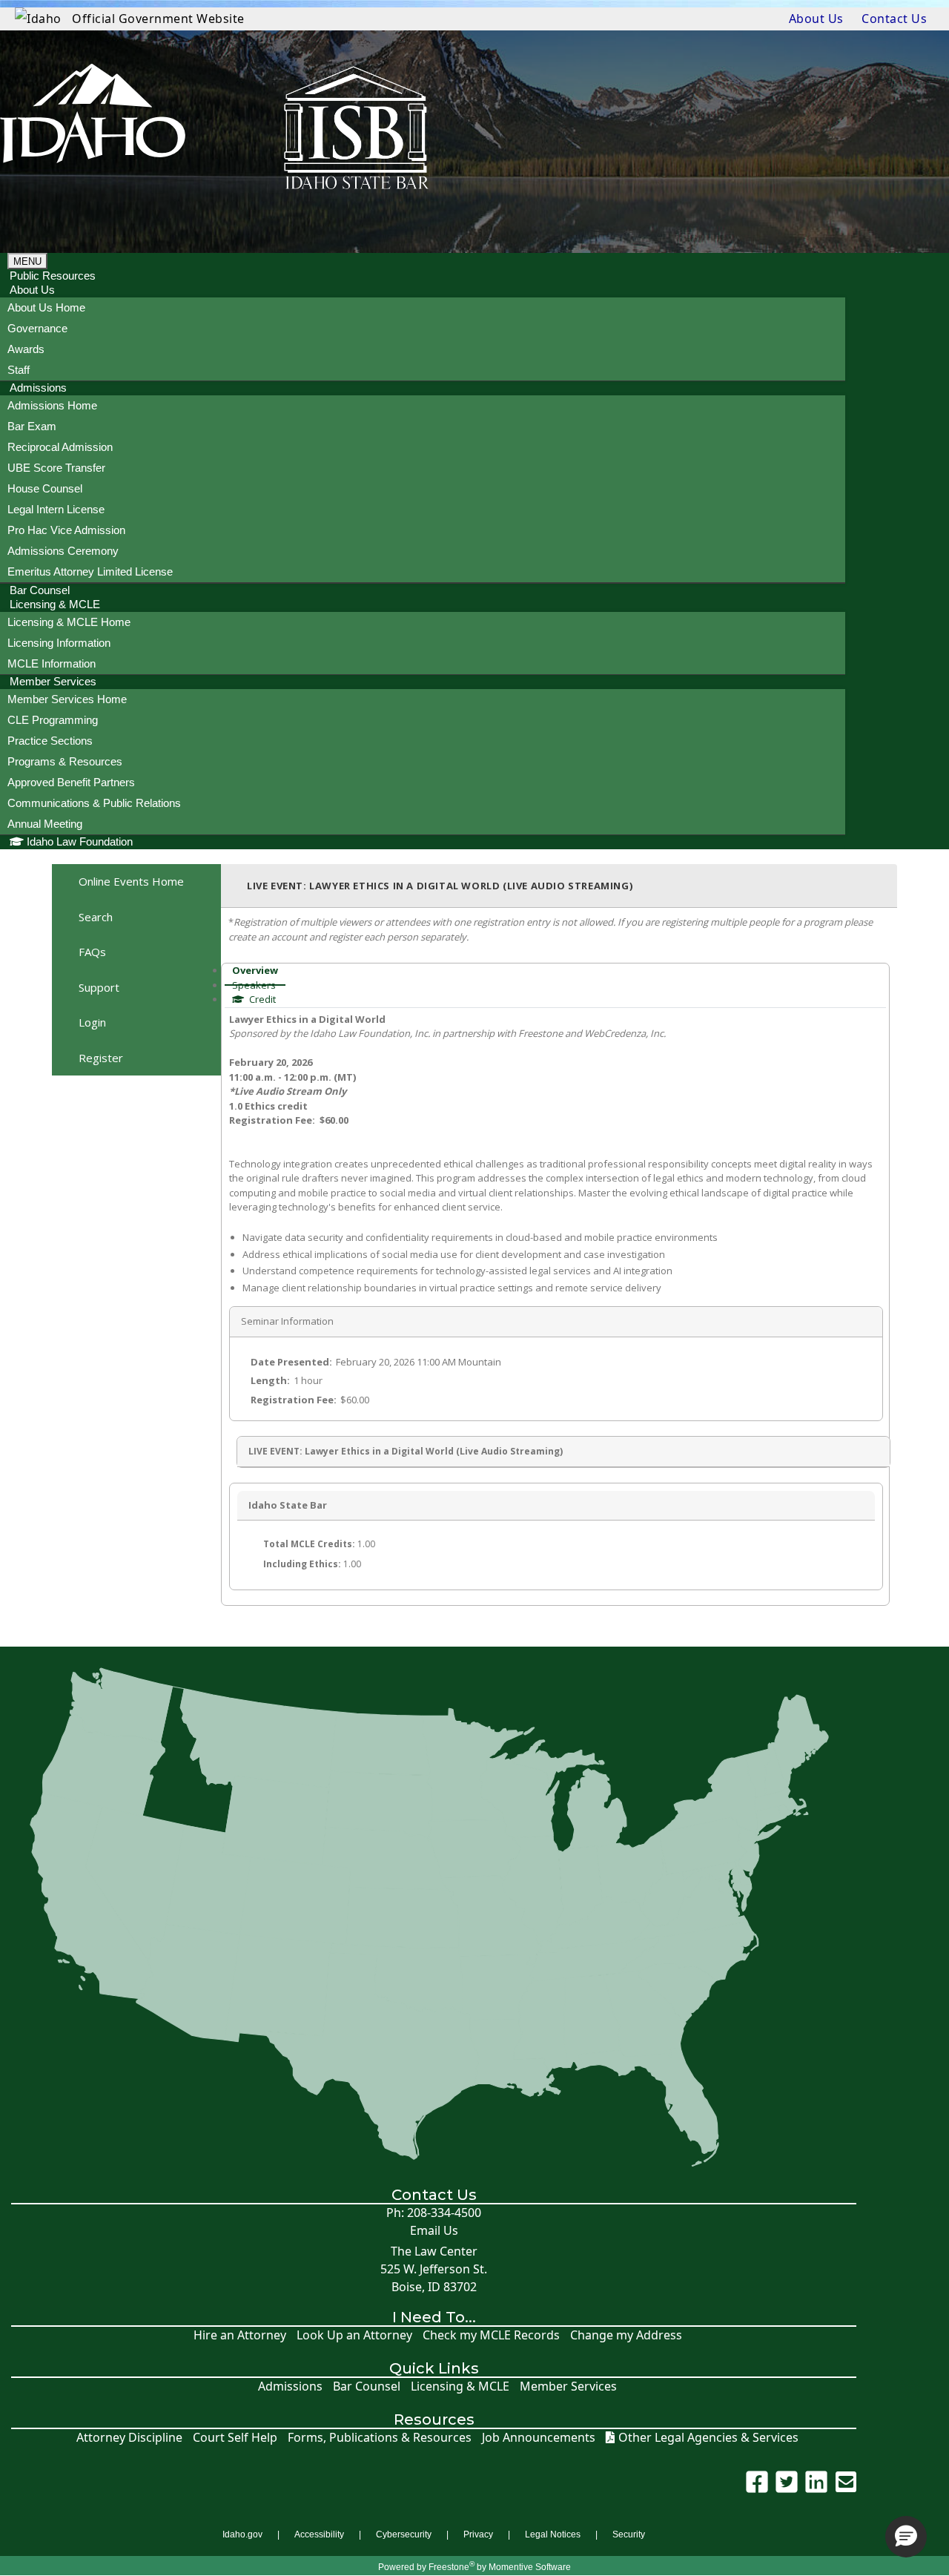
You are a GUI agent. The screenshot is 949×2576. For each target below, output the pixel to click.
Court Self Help (235, 2438)
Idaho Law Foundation (80, 841)
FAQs (92, 952)
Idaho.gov (242, 2534)
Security (629, 2534)
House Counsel (45, 488)
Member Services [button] (53, 681)
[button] (906, 2537)
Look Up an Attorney (354, 2335)
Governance (37, 328)
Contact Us (894, 19)
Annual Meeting (45, 824)
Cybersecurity (404, 2534)
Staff (19, 370)
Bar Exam (32, 426)
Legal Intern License (56, 509)
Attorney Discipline (129, 2438)
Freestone (449, 2567)
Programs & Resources (65, 761)
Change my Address (626, 2335)
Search (96, 917)
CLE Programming (53, 720)
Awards (26, 349)
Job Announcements (539, 2438)
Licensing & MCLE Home (69, 622)
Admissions (290, 2386)
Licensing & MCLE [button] (55, 604)
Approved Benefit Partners (71, 782)
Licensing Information (59, 643)
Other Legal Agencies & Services (708, 2438)
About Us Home (46, 307)
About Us (816, 19)
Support (99, 987)
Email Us (434, 2231)
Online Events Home (131, 881)
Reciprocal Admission (60, 447)
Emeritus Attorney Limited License (90, 571)
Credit (261, 999)
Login (92, 1022)
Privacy (478, 2534)
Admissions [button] (38, 388)
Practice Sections (50, 741)
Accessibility (319, 2534)
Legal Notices (553, 2534)
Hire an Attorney (240, 2335)
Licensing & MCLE (460, 2386)
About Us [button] (32, 290)
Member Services (568, 2386)
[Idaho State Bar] (93, 130)
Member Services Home (67, 699)
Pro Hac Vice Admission (66, 530)
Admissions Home (52, 405)
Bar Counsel (367, 2386)
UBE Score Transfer (56, 468)
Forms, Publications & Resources (380, 2438)
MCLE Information (52, 663)
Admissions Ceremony (63, 551)
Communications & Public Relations (94, 803)
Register (101, 1058)
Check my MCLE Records (491, 2335)
